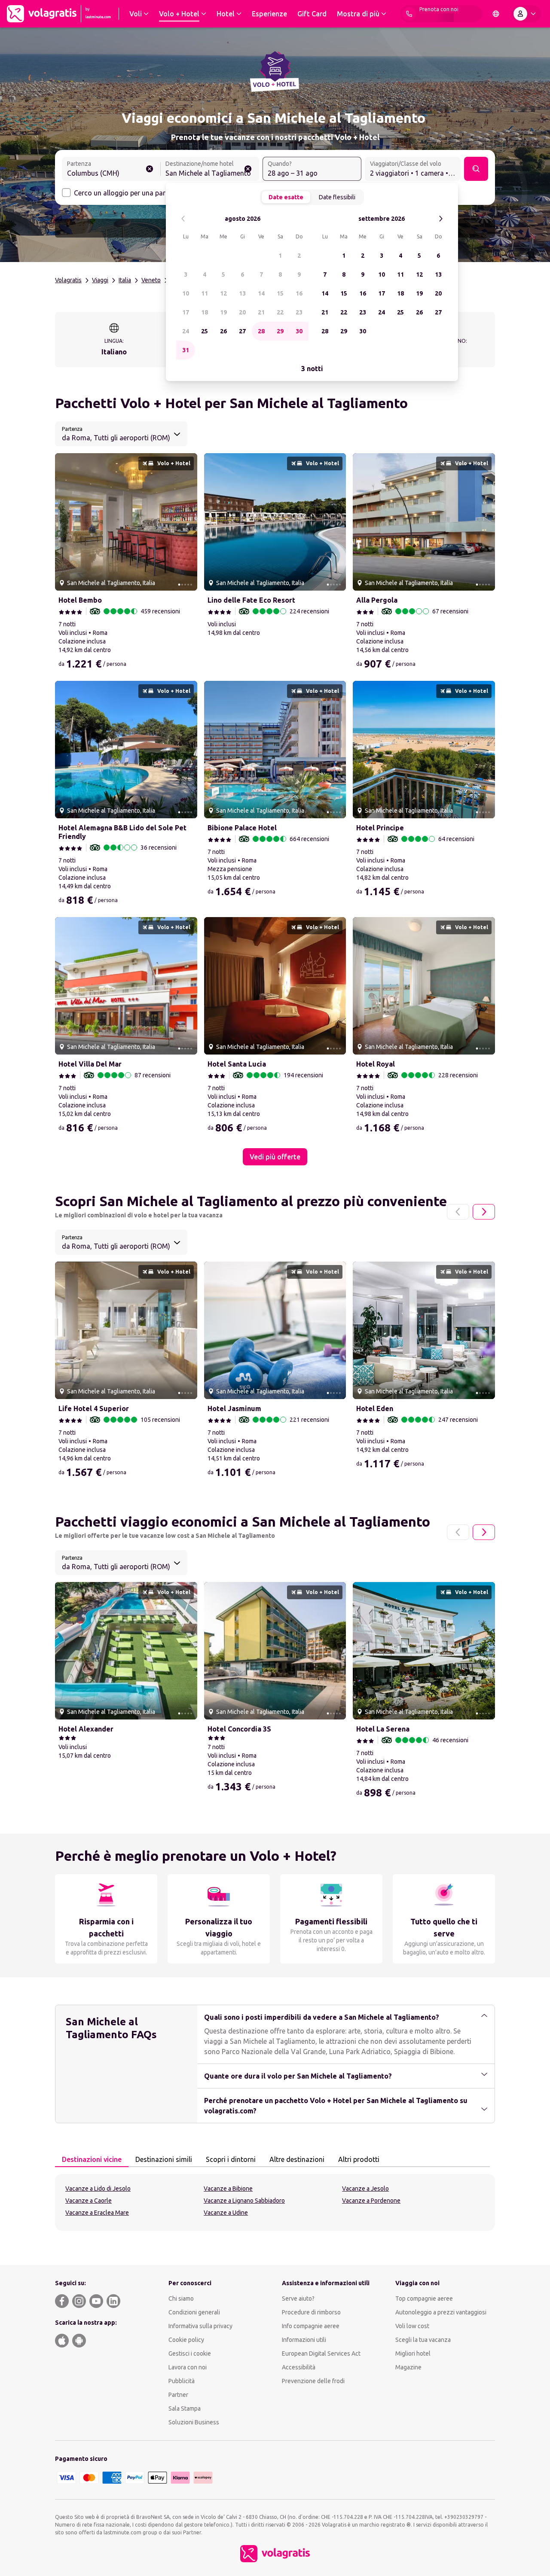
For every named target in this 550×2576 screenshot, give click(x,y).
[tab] (92, 2160)
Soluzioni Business (194, 2422)
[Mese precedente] (183, 219)
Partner (178, 2395)
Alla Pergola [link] (377, 600)
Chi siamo (181, 2299)
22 (280, 312)
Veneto (151, 280)
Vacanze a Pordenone (371, 2201)
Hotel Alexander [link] (86, 1729)
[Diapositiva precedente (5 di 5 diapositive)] (65, 522)
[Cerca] (476, 169)
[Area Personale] (526, 14)
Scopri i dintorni (231, 2159)
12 (223, 293)
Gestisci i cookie (190, 2353)
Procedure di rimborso (311, 2312)
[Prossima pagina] (484, 1212)
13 (242, 293)
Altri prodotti (359, 2159)
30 (299, 331)
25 (205, 331)
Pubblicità (182, 2381)
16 (299, 293)
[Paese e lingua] (496, 14)
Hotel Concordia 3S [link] (239, 1729)
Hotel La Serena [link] (383, 1729)
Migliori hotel (413, 2353)
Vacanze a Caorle (89, 2201)
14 (261, 293)
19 (223, 312)
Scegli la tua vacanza (423, 2340)
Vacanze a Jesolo (365, 2189)
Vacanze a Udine (226, 2213)
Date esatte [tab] (286, 197)
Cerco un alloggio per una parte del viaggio (141, 193)
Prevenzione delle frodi (313, 2381)
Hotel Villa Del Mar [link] (90, 1064)
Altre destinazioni (297, 2159)
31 (186, 350)
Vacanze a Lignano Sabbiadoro (244, 2201)
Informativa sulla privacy (200, 2326)
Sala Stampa (185, 2408)
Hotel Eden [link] (375, 1408)
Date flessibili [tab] (337, 197)
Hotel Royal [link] (376, 1064)
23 (299, 312)
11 (205, 293)
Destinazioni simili (164, 2159)
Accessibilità (299, 2367)
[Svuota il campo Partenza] (150, 169)
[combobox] (111, 170)
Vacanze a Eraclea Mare (97, 2213)
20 (242, 312)
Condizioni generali (194, 2312)
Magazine (408, 2367)
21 (261, 312)
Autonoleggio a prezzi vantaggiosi (441, 2312)
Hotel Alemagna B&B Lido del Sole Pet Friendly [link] (122, 832)
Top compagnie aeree (424, 2299)
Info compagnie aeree (311, 2326)
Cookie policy (186, 2340)
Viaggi (100, 280)
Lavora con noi (188, 2367)
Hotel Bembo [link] (80, 600)
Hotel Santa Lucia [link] (237, 1064)
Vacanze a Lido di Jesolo (98, 2189)
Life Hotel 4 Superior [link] (94, 1408)
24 (186, 331)
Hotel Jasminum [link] (234, 1408)
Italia (125, 280)
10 (186, 293)
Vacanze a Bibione (228, 2189)
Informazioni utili (304, 2340)
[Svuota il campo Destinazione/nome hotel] (248, 169)
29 (280, 331)
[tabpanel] (275, 2202)
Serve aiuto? (298, 2299)
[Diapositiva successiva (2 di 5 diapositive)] (187, 522)
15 (280, 293)
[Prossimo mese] (441, 219)
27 (242, 331)
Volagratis (68, 280)
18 (205, 312)
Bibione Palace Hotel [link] (242, 828)
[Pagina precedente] (458, 1212)
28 (261, 331)
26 (223, 331)
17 (186, 312)
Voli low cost (412, 2326)
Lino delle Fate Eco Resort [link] (251, 600)
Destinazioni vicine (92, 2159)
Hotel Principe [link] (380, 828)
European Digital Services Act (321, 2353)
